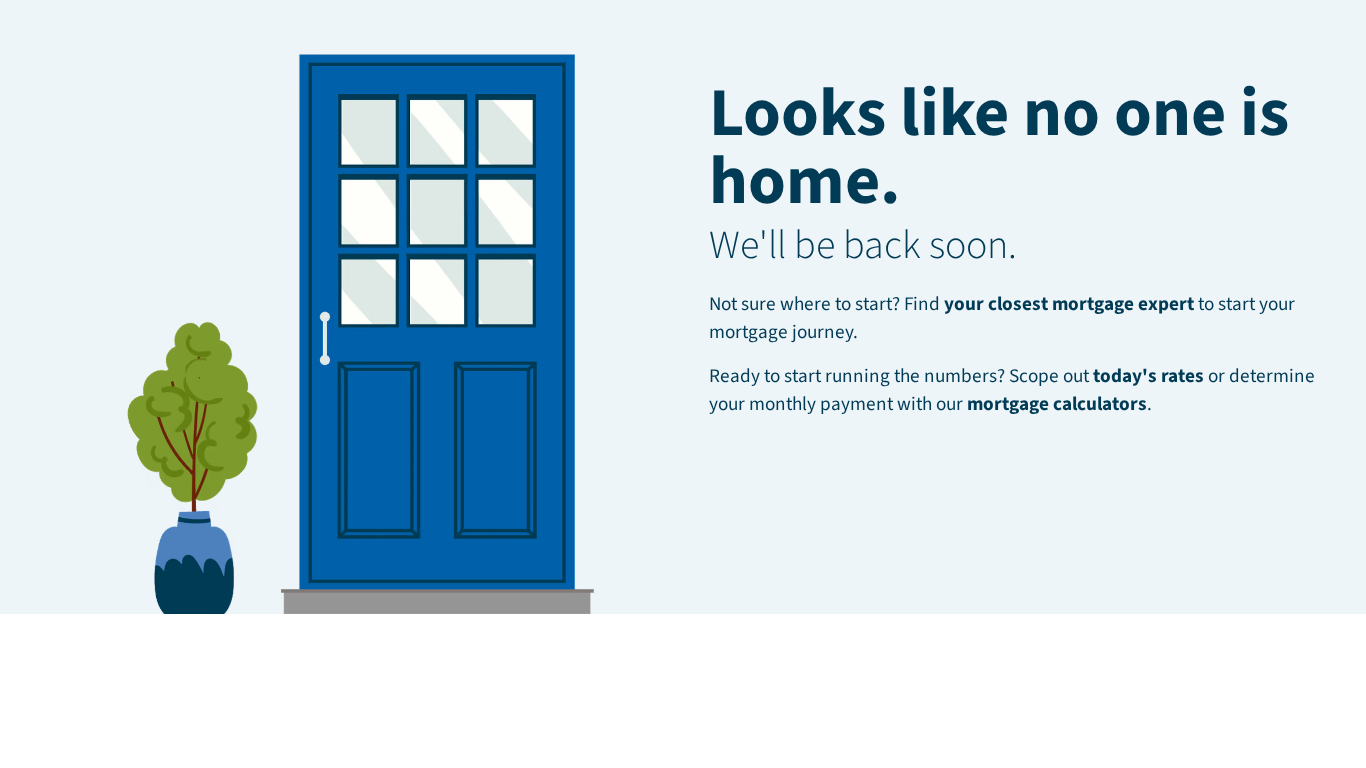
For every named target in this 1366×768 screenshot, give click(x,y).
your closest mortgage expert (1069, 304)
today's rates (1148, 376)
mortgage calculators (1057, 404)
